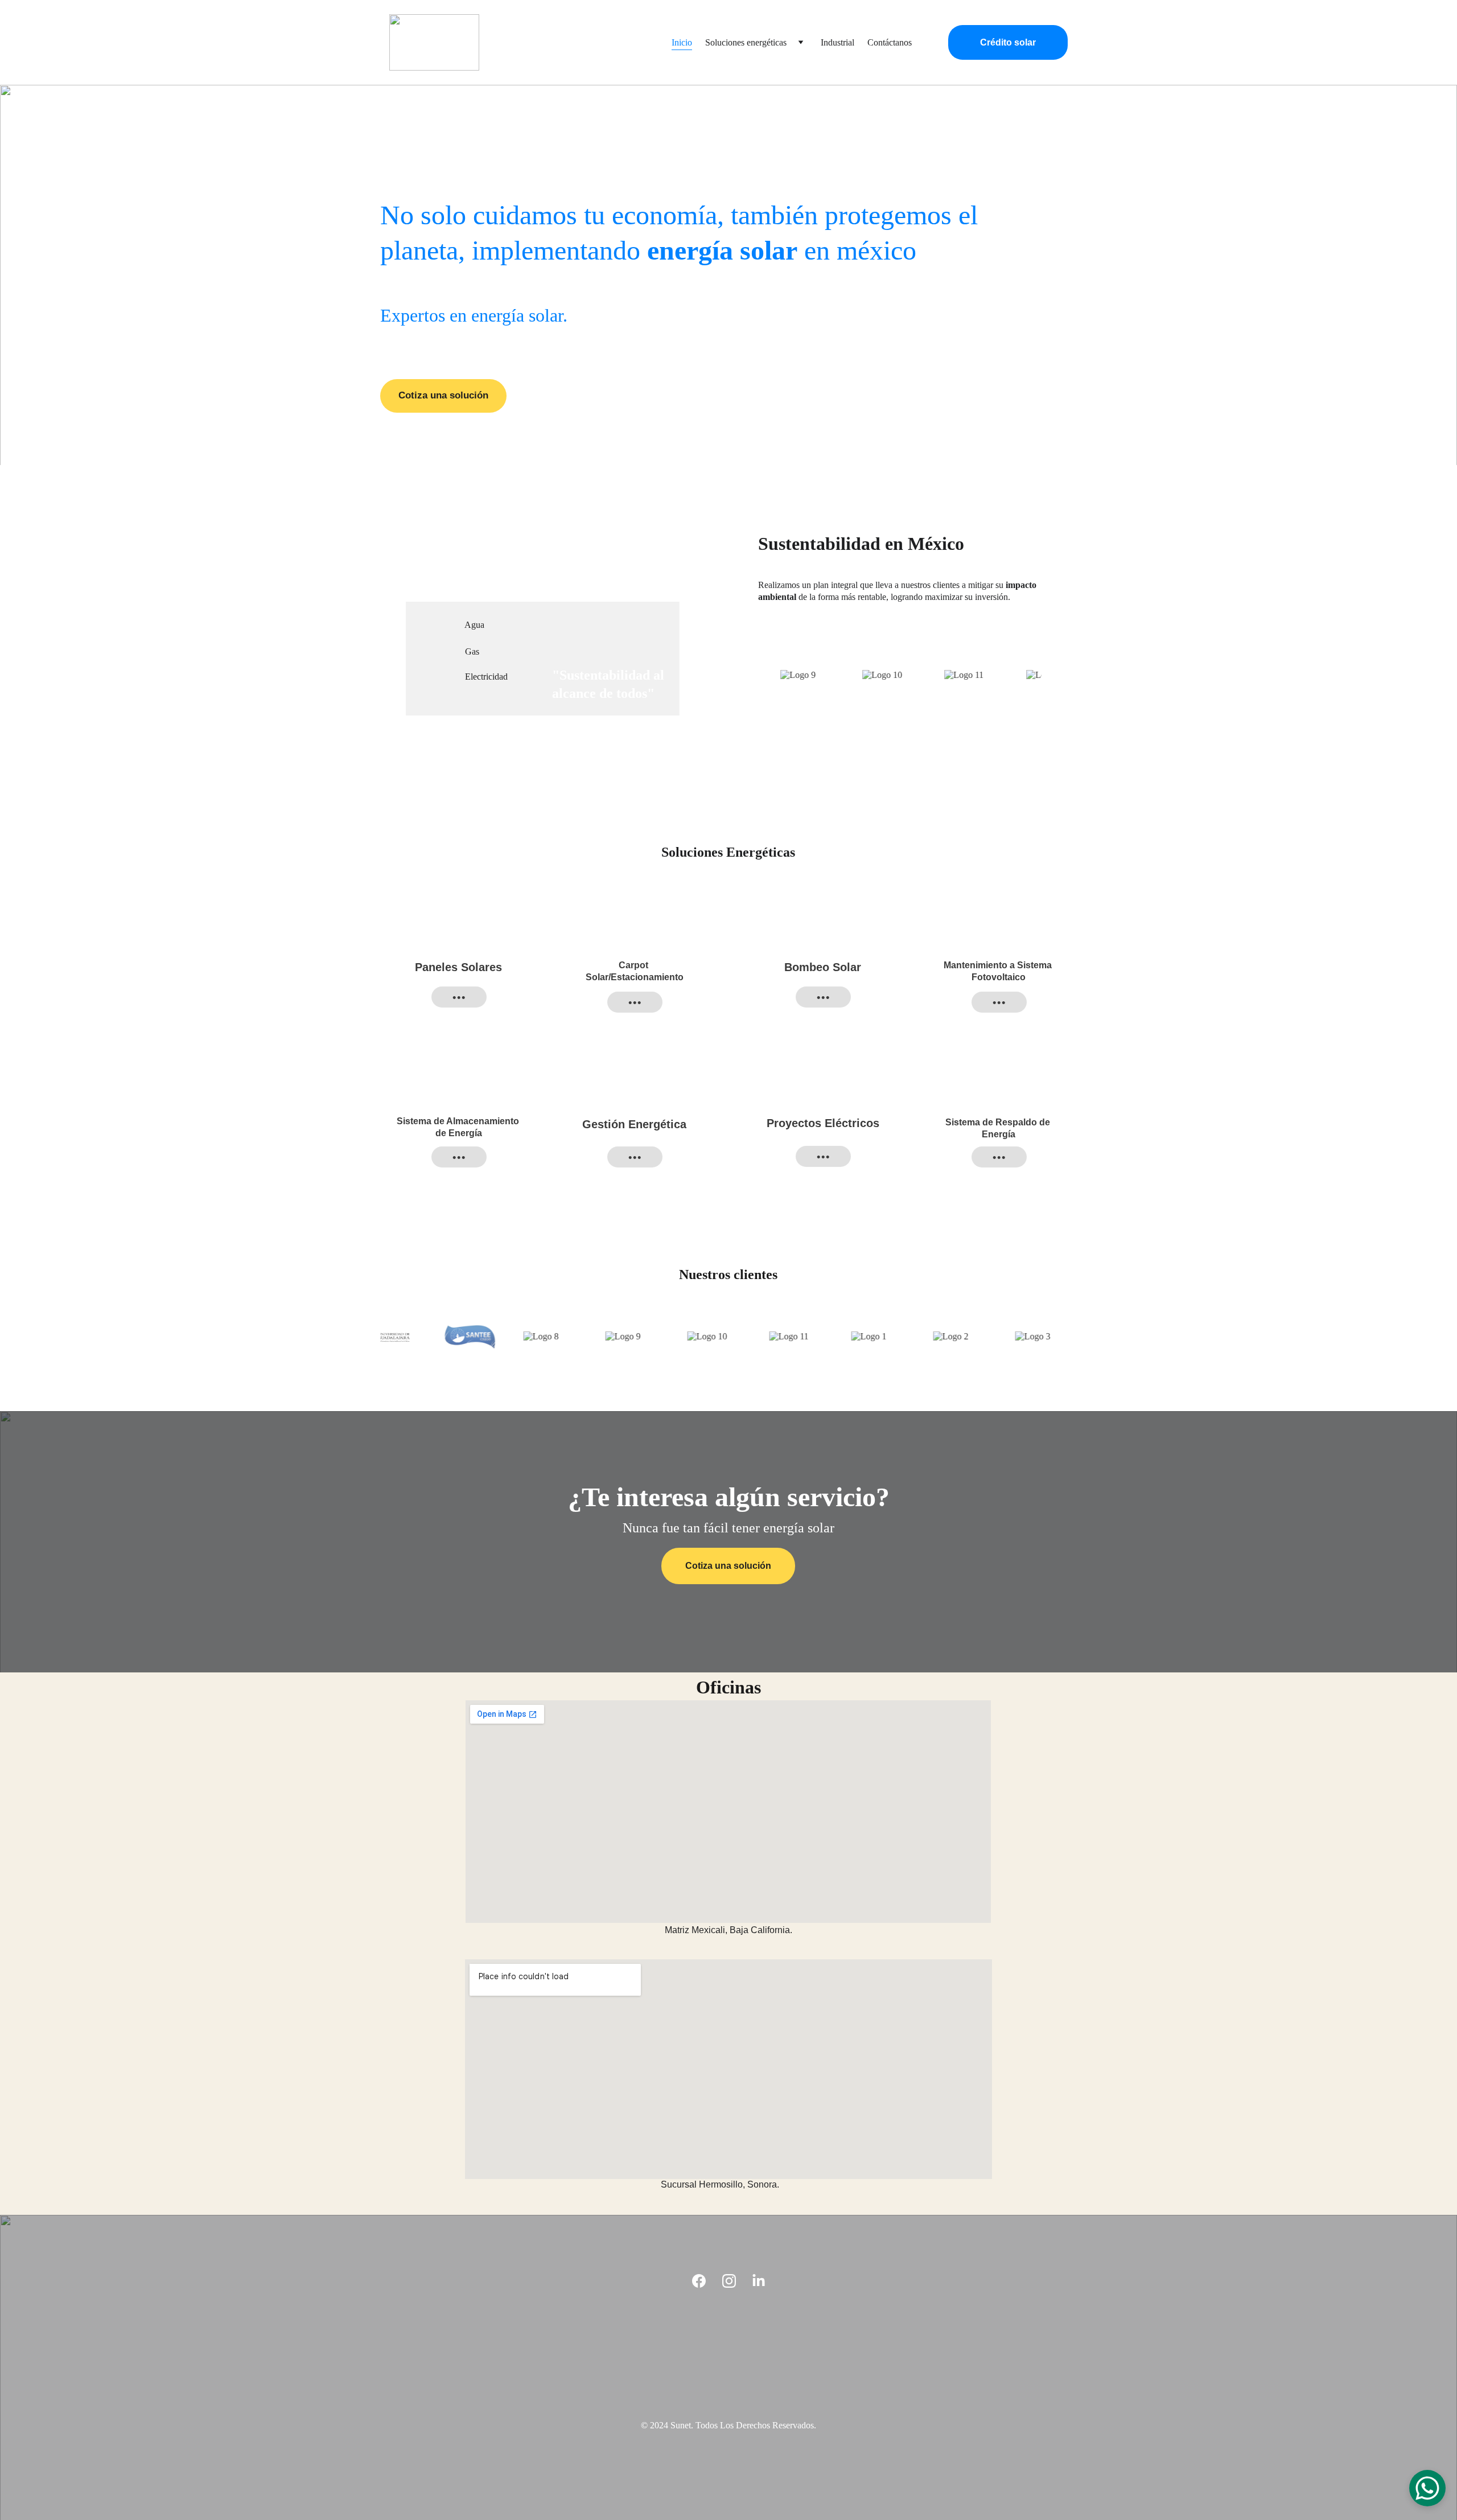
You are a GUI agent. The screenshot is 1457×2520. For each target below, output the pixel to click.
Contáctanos (890, 42)
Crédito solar (1008, 42)
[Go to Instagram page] (729, 2281)
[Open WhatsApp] (1427, 2488)
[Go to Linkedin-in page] (759, 2281)
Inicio (682, 42)
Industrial (837, 42)
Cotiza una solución (443, 395)
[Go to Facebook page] (699, 2281)
